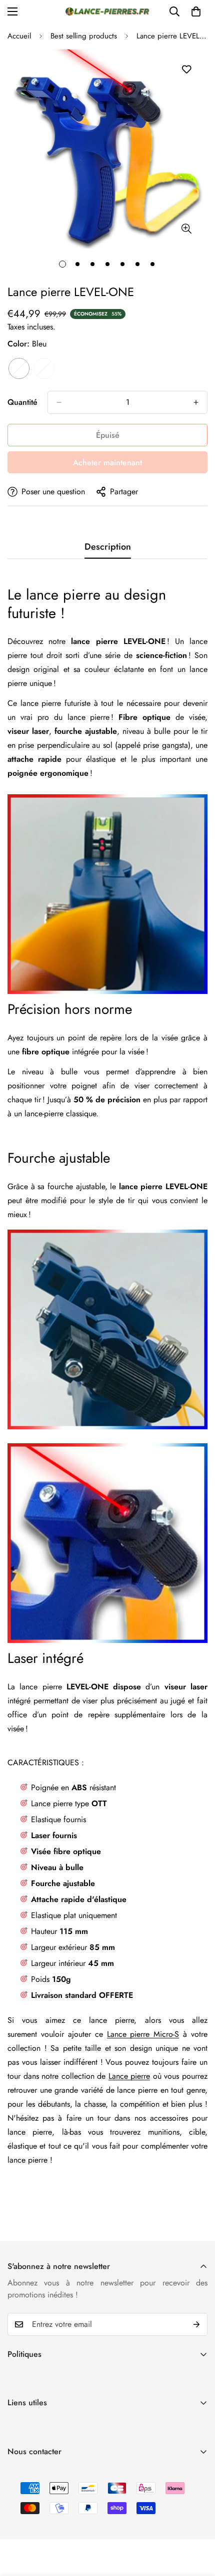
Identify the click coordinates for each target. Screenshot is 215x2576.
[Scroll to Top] (197, 2523)
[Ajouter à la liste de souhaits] (186, 70)
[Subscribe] (196, 2324)
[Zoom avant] (186, 228)
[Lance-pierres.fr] (107, 11)
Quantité (22, 402)
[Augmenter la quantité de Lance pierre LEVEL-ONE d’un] (196, 402)
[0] (196, 11)
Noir (44, 368)
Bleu (19, 368)
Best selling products (84, 36)
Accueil (19, 36)
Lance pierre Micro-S (143, 2034)
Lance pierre (129, 2076)
